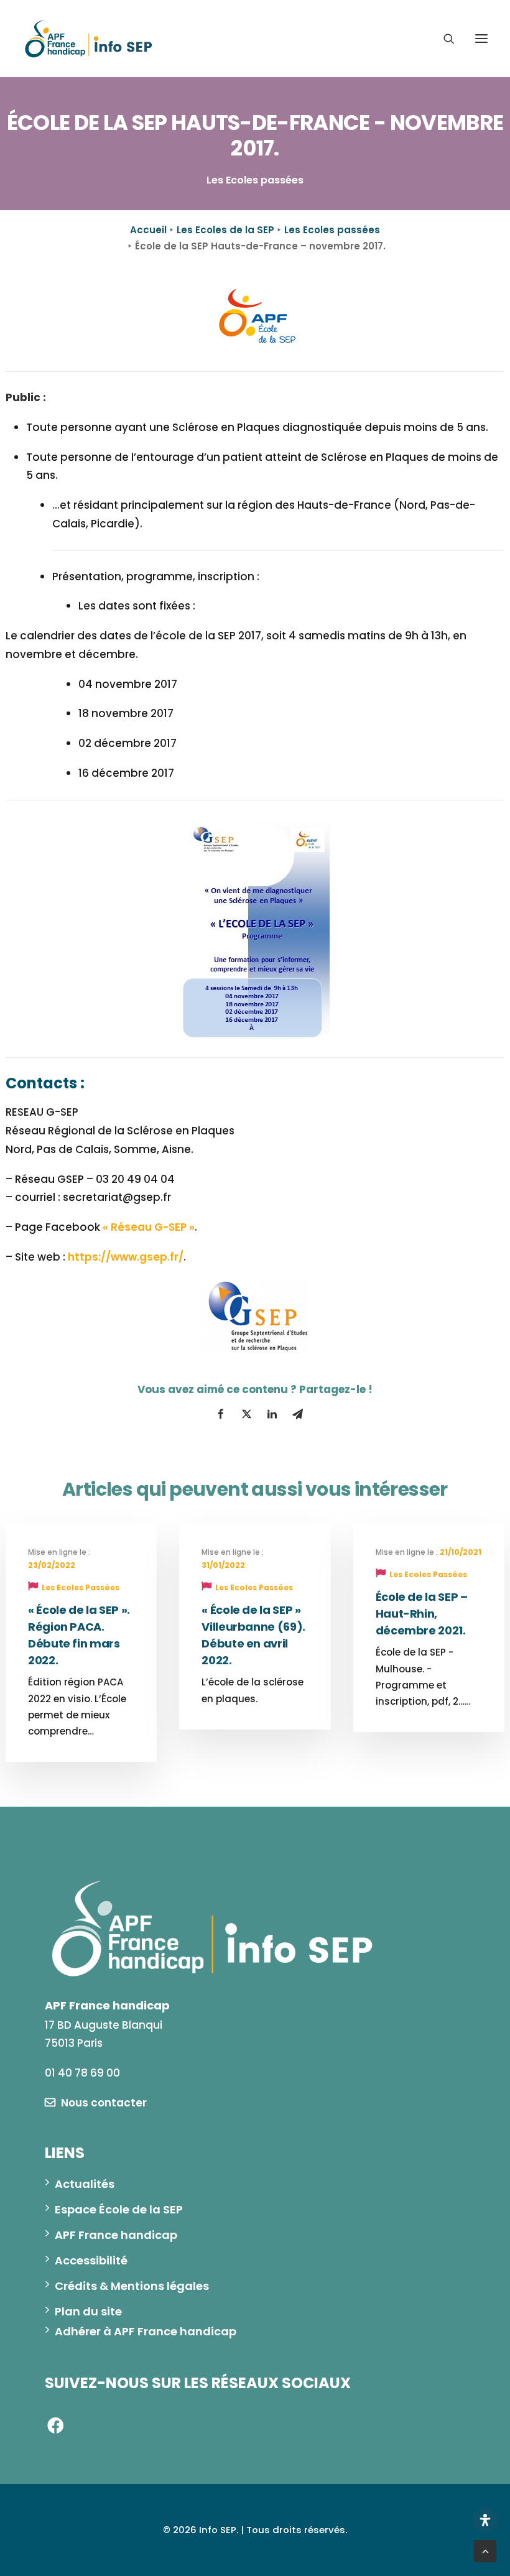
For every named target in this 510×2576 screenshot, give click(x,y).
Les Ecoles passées (332, 230)
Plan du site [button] (88, 2311)
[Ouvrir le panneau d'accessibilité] (485, 2520)
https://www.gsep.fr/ (126, 1257)
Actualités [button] (85, 2184)
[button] (481, 39)
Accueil (148, 230)
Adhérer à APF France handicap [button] (146, 2331)
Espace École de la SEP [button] (119, 2209)
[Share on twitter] (246, 1414)
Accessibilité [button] (91, 2260)
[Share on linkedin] (272, 1414)
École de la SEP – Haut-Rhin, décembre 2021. (422, 1614)
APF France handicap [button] (116, 2235)
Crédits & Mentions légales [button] (132, 2286)
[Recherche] (443, 39)
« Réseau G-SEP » (149, 1227)
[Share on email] (297, 1414)
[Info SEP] (89, 39)
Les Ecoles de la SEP (225, 230)
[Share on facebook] (221, 1414)
